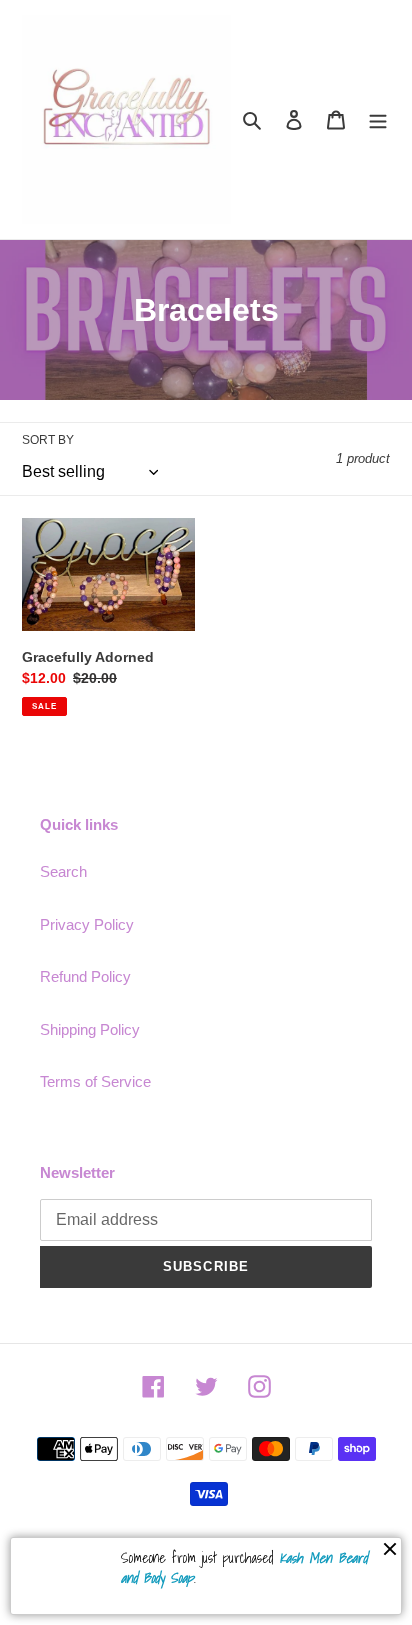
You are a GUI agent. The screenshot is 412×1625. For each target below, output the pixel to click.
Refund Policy (85, 976)
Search (63, 871)
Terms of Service (95, 1081)
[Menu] (378, 119)
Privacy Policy (87, 924)
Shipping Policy (90, 1029)
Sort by (48, 440)
